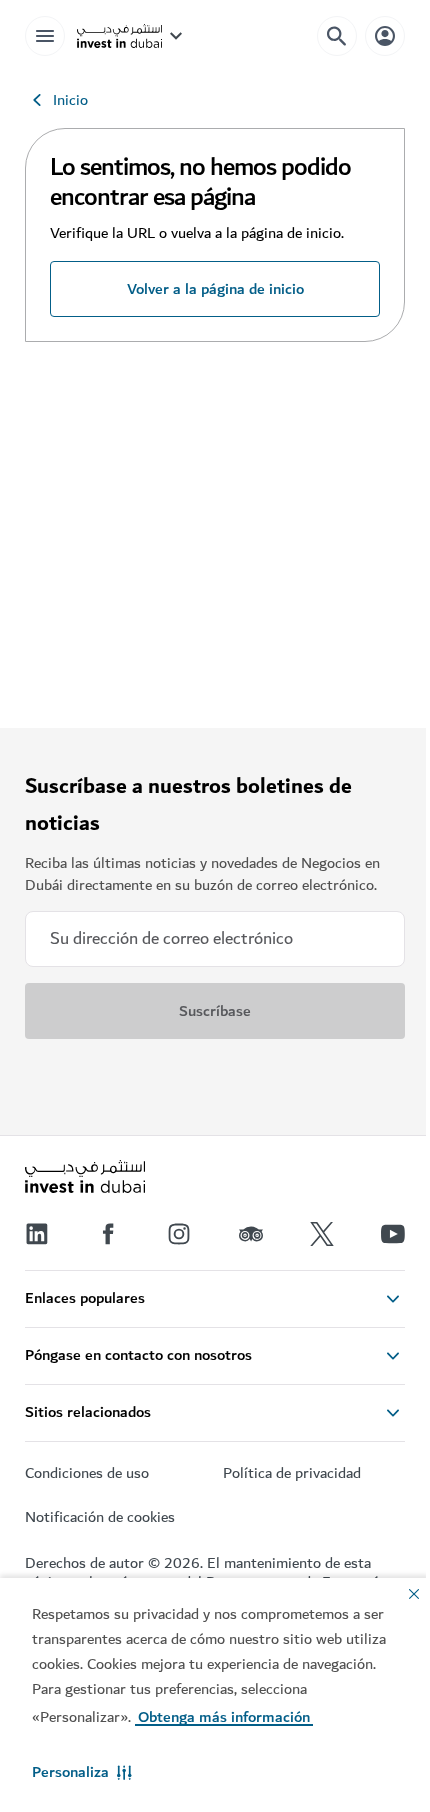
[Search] (337, 36)
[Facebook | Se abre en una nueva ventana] (108, 1234)
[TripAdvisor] (251, 1234)
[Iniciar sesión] (385, 35)
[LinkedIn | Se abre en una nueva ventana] (37, 1234)
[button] (82, 1772)
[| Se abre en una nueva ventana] (179, 1234)
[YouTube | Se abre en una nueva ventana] (393, 1234)
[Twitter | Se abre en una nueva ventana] (322, 1234)
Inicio (70, 100)
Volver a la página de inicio (215, 289)
